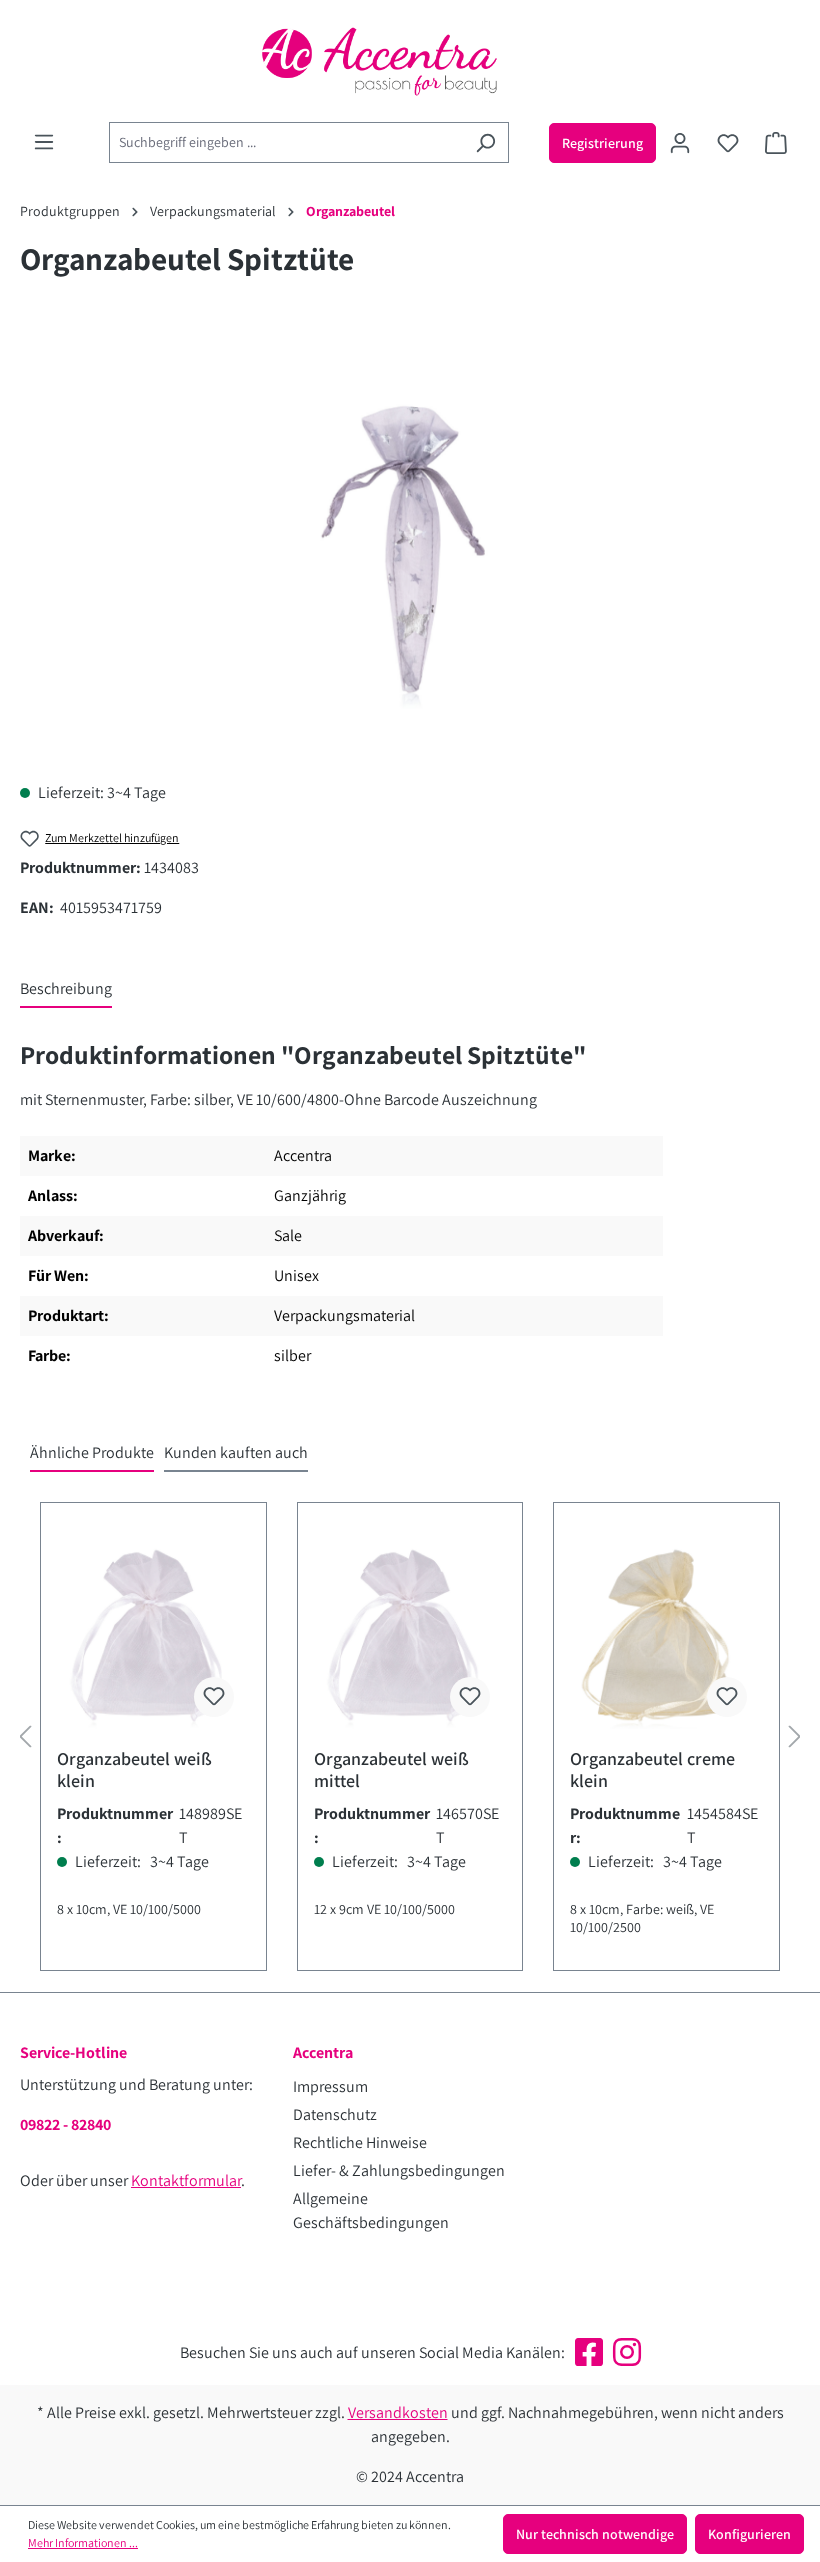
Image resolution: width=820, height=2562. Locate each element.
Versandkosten (398, 2412)
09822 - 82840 (65, 2124)
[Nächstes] (795, 1736)
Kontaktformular (186, 2180)
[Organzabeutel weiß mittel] (410, 1633)
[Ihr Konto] (680, 143)
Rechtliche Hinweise (360, 2142)
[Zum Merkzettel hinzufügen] (214, 1697)
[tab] (66, 990)
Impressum (330, 2086)
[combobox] (286, 142)
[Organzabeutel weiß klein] (153, 1633)
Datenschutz (335, 2114)
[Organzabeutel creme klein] (666, 1633)
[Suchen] (485, 142)
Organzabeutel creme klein (652, 1770)
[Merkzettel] (728, 143)
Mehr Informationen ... (83, 2542)
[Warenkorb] (776, 143)
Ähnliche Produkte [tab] (92, 1452)
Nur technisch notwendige (595, 2534)
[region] (410, 550)
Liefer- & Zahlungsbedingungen (399, 2170)
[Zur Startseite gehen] (410, 61)
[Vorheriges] (25, 1736)
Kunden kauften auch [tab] (236, 1452)
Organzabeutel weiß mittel (391, 1770)
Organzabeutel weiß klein (134, 1770)
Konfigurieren (749, 2534)
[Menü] (44, 142)
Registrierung (602, 143)
